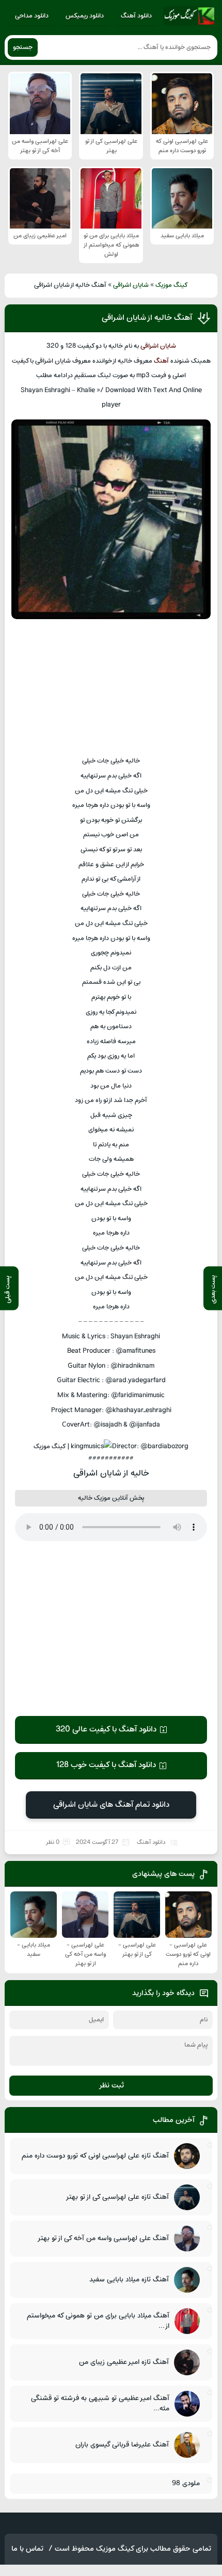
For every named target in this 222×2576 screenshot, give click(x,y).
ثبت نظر (111, 2086)
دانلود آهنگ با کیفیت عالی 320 (106, 1729)
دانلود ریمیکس (85, 16)
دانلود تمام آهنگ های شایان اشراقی (111, 1805)
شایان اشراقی (131, 285)
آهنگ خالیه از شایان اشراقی (147, 318)
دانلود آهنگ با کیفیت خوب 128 (106, 1765)
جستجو (23, 47)
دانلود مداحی (32, 16)
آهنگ (161, 361)
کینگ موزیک (172, 285)
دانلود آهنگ (136, 16)
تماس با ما (27, 2549)
